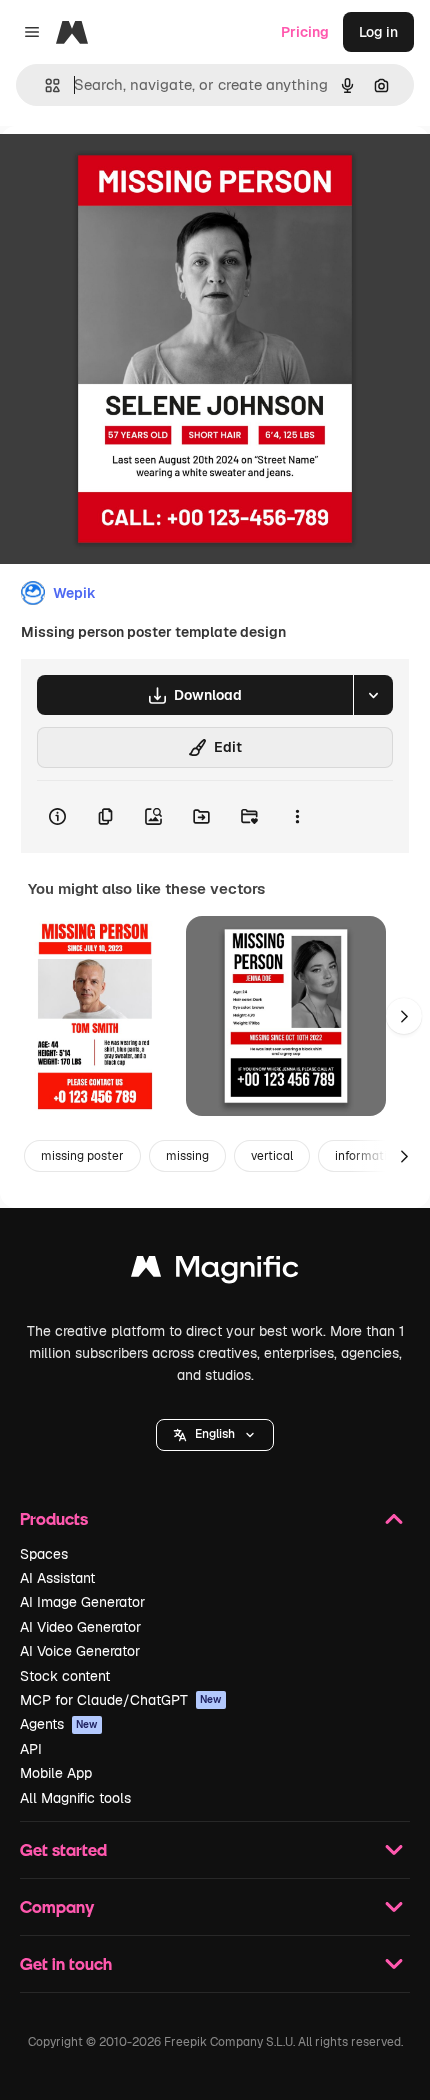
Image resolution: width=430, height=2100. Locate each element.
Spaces (44, 1554)
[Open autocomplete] (44, 85)
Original (128, 171)
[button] (215, 1435)
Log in (378, 32)
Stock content (65, 1676)
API (31, 1749)
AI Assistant (57, 1578)
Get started (63, 1849)
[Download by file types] (373, 695)
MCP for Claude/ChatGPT (121, 1700)
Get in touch (66, 1963)
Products (54, 1518)
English (215, 1434)
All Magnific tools (75, 1798)
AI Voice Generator (80, 1651)
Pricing (305, 32)
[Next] (404, 1016)
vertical (272, 1156)
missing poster (82, 1156)
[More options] (297, 817)
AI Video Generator (80, 1627)
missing (187, 1156)
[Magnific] (215, 1271)
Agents (59, 1724)
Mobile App (56, 1773)
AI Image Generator (82, 1602)
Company (57, 1906)
